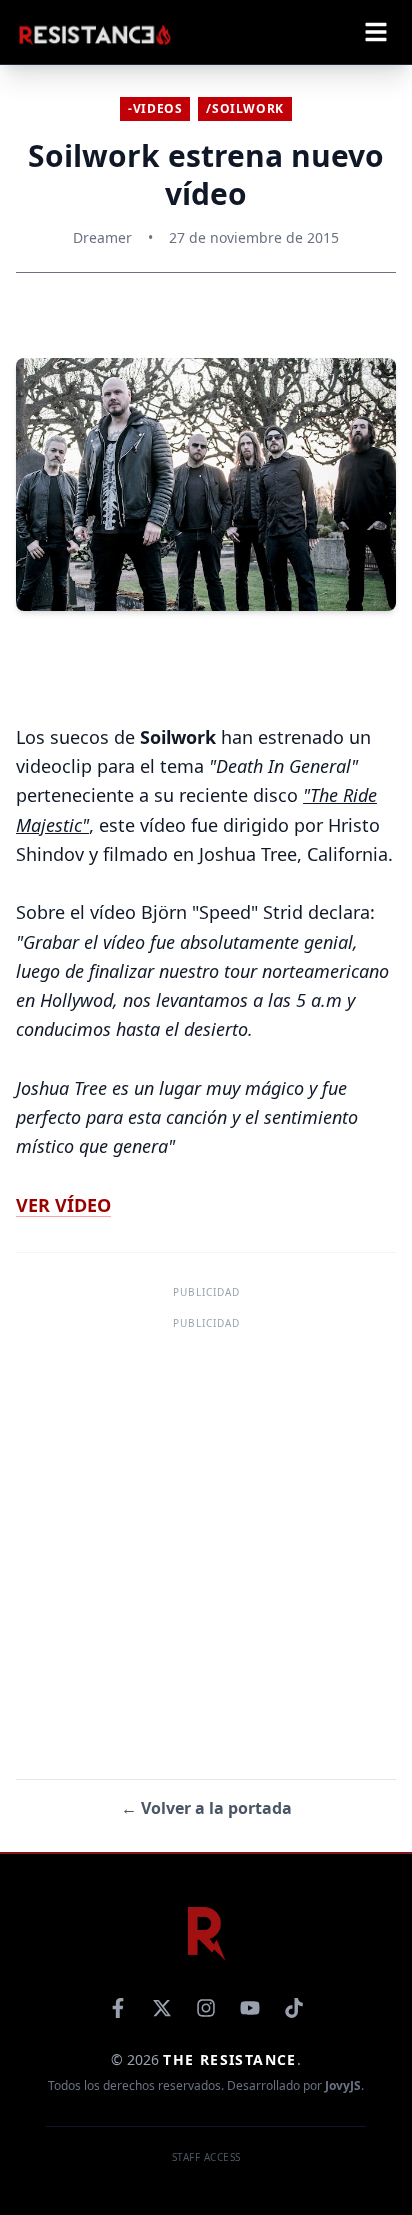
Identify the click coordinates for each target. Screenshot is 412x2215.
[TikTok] (294, 2008)
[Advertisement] (206, 1541)
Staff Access (206, 2157)
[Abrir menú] (376, 32)
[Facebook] (118, 2008)
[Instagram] (206, 2008)
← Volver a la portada (206, 1808)
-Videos (155, 108)
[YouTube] (250, 2008)
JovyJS (343, 2085)
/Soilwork (244, 108)
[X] (162, 2008)
